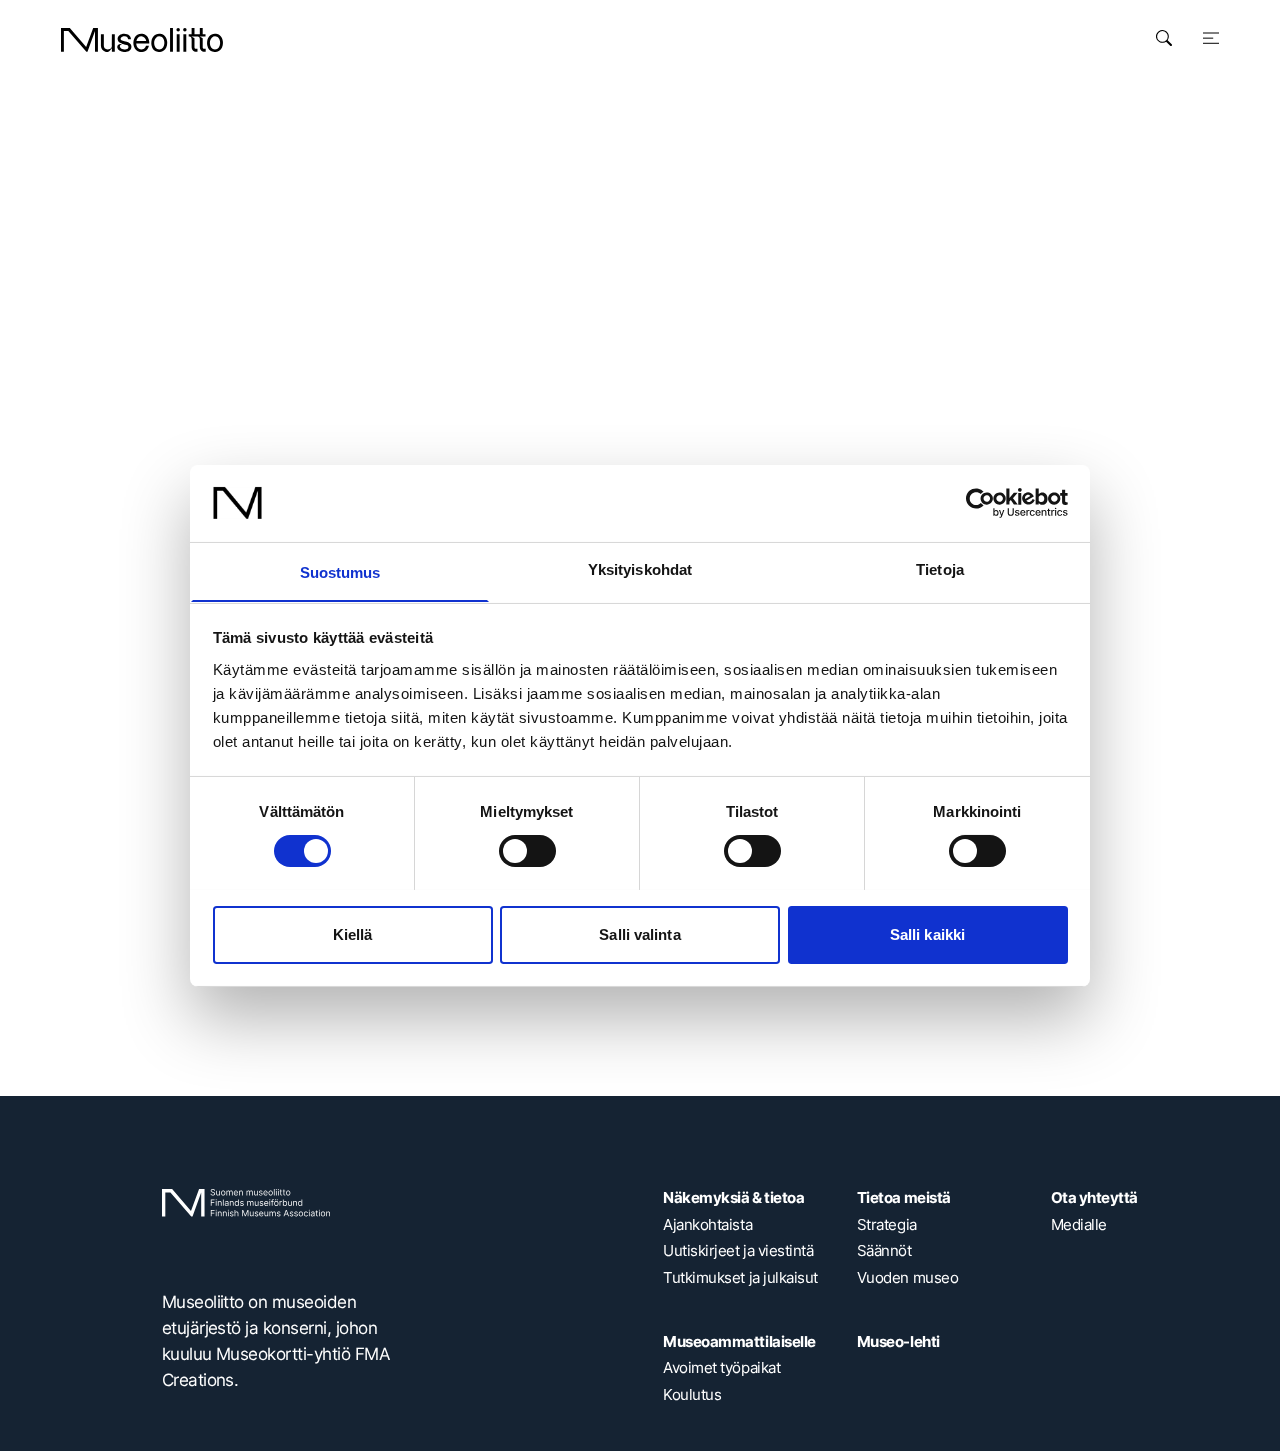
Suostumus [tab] (340, 571)
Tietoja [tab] (940, 568)
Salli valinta (639, 933)
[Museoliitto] (142, 40)
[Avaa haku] (1164, 38)
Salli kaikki (927, 933)
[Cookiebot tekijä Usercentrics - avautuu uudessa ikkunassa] (980, 503)
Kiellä (353, 933)
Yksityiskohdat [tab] (640, 568)
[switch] (527, 851)
